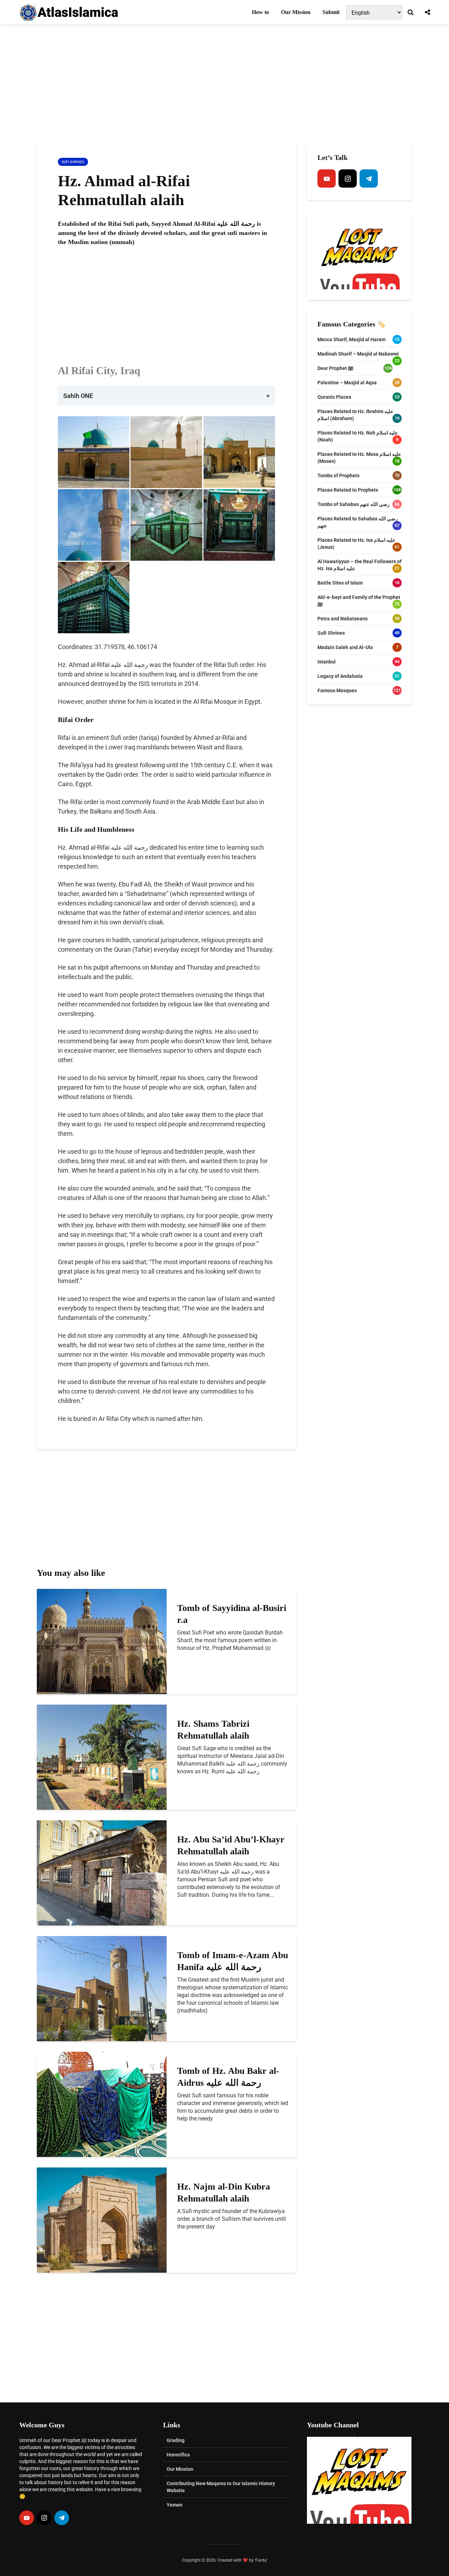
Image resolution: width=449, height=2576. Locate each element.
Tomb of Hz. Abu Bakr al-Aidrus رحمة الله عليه (228, 2077)
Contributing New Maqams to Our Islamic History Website (221, 2487)
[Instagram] (348, 178)
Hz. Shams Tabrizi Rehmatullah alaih (213, 1730)
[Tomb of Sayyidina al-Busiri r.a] (102, 1641)
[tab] (167, 396)
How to (260, 12)
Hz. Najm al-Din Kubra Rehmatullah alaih (224, 2193)
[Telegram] (369, 178)
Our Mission (296, 12)
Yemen (175, 2505)
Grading (176, 2440)
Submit (331, 12)
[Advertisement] (224, 84)
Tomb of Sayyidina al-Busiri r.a (232, 1614)
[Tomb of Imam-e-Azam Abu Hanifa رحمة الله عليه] (102, 1988)
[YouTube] (327, 178)
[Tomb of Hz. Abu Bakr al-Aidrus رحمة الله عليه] (102, 2104)
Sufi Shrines (73, 162)
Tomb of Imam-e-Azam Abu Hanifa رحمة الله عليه (233, 1961)
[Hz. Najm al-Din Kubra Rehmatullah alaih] (102, 2220)
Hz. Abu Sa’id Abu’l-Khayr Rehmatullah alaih (231, 1845)
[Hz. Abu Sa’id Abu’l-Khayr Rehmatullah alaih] (102, 1872)
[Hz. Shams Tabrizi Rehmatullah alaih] (102, 1757)
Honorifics (178, 2455)
